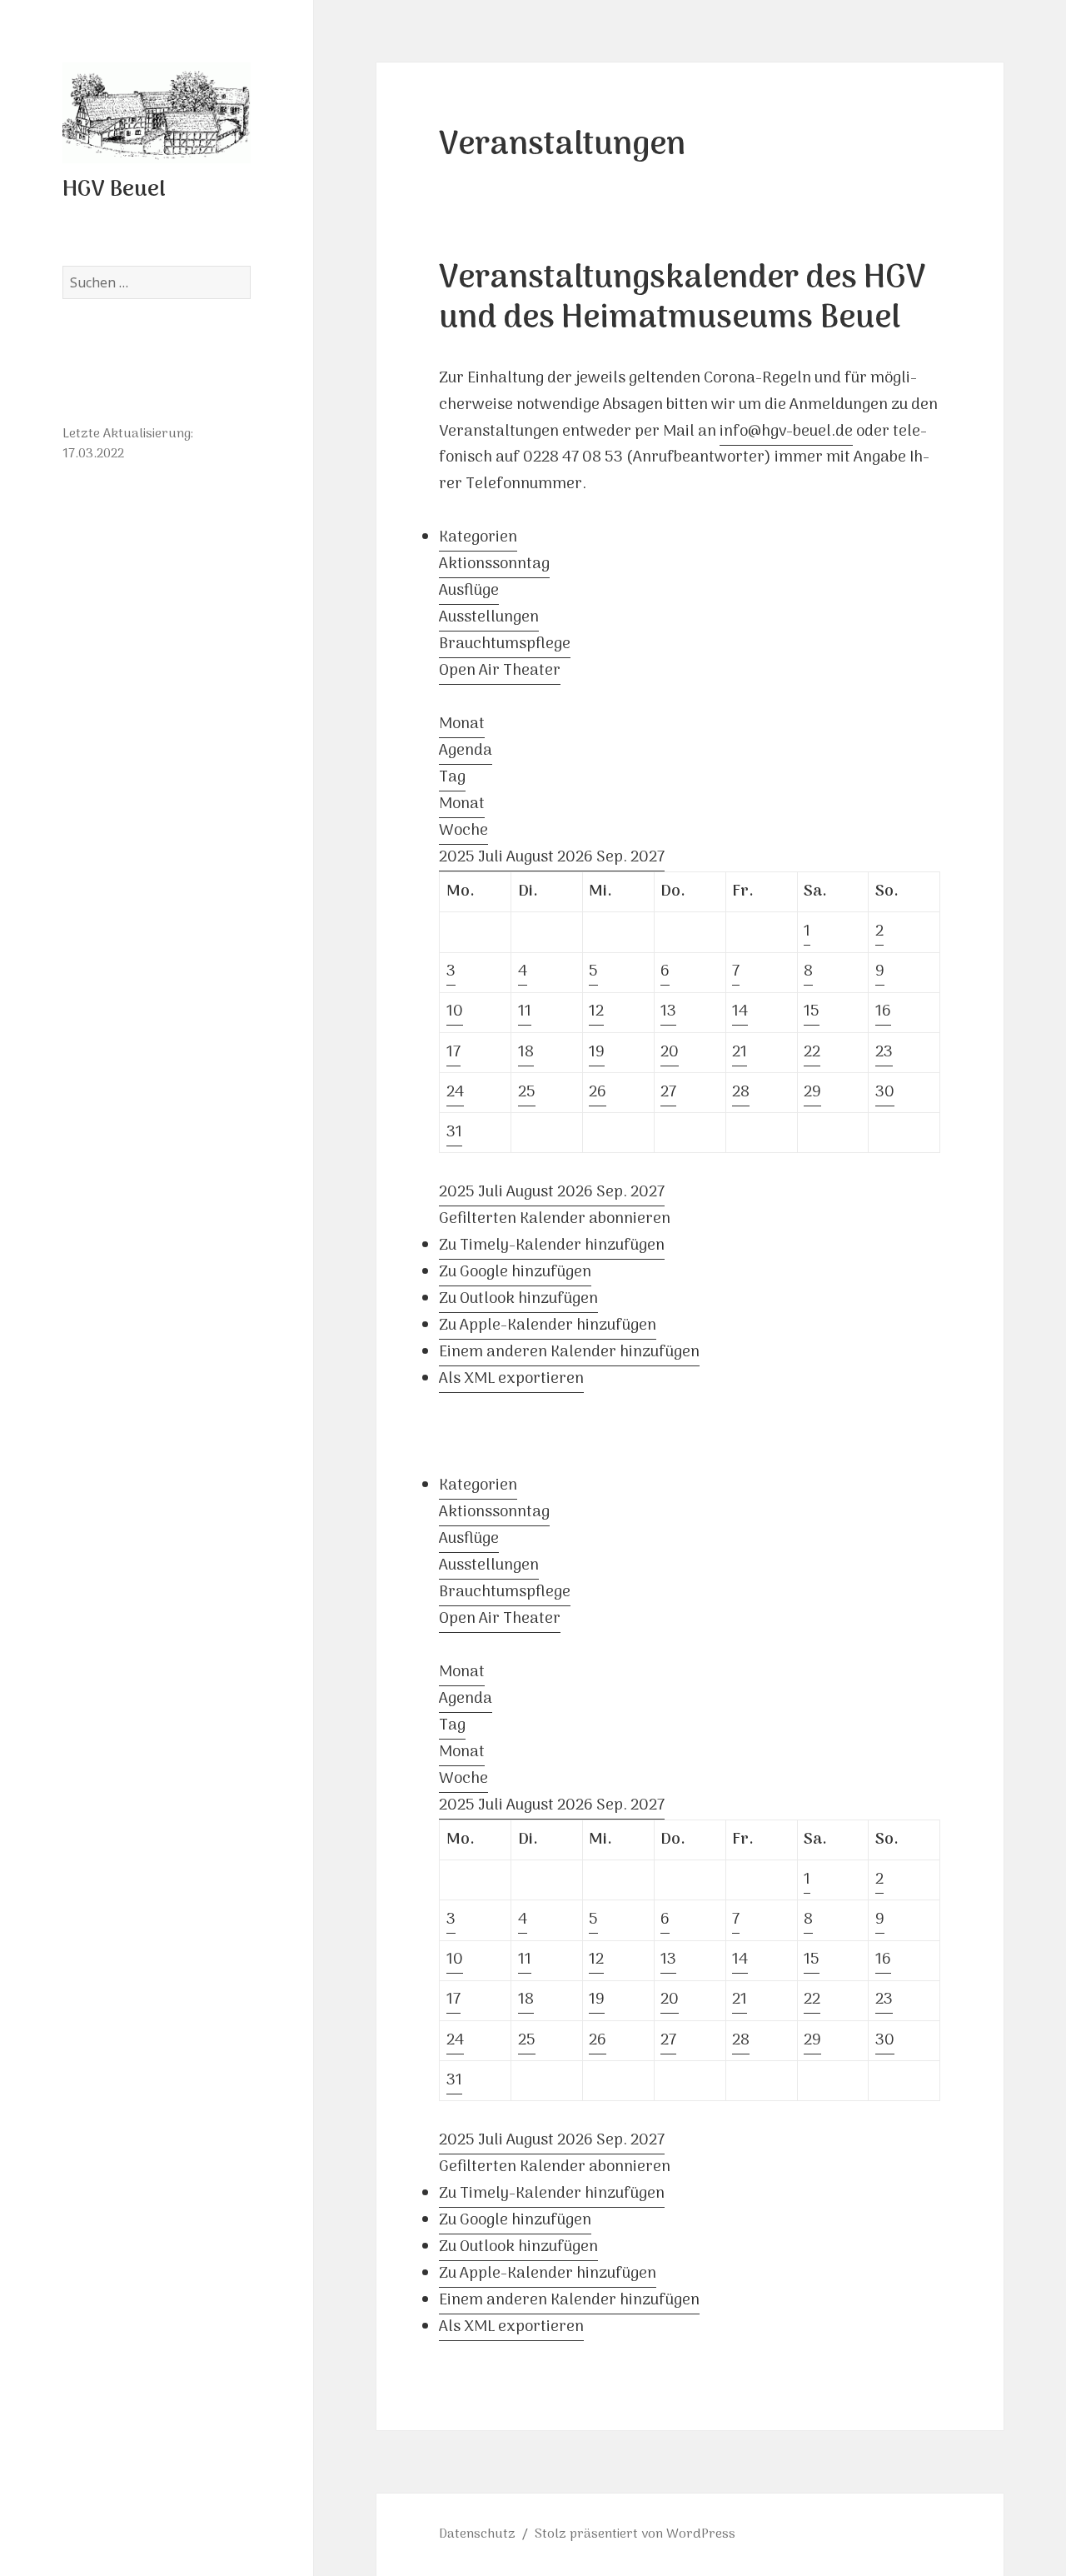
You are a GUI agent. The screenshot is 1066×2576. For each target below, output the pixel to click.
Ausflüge (469, 591)
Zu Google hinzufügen (515, 1273)
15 (812, 1012)
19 (597, 1053)
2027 (648, 858)
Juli (492, 858)
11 (525, 1012)
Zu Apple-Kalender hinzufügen (548, 1326)
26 (598, 1093)
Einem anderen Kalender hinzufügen (569, 1353)
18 (526, 1053)
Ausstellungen (489, 618)
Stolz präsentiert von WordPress (635, 2534)
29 (812, 1093)
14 (740, 1012)
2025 (458, 858)
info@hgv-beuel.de (786, 432)
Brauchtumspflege (505, 644)
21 (740, 1053)
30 (885, 1093)
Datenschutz (477, 2534)
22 (812, 1053)
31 (454, 1133)
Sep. (613, 858)
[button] (555, 1219)
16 (883, 1012)
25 (527, 1093)
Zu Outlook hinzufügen (518, 1299)
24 (455, 1093)
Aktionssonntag (494, 564)
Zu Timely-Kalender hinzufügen (552, 1246)
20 (670, 1053)
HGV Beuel (114, 190)
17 (453, 1053)
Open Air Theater (500, 671)
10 (455, 1012)
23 (884, 1053)
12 (596, 1012)
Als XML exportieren (511, 1379)
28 (741, 1093)
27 (668, 1093)
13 (668, 1012)
